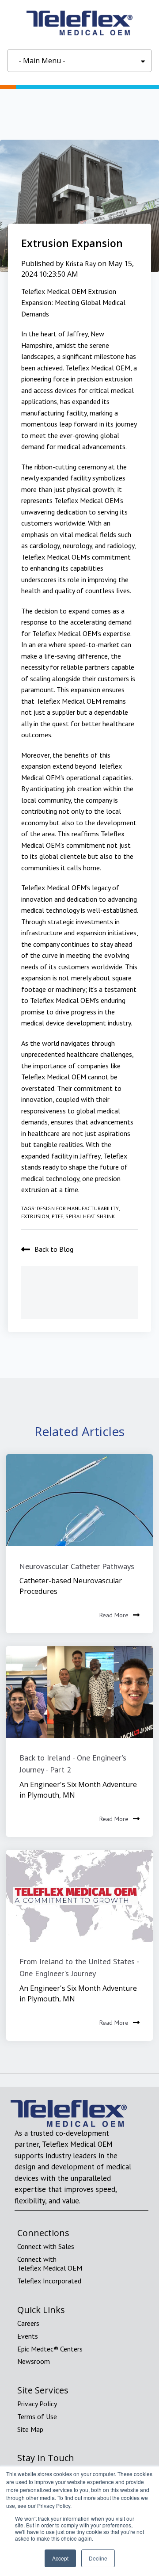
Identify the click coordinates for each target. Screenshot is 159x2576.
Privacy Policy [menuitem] (37, 2404)
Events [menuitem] (28, 2336)
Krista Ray (81, 263)
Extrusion (35, 1216)
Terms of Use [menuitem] (37, 2416)
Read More (114, 1615)
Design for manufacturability (78, 1208)
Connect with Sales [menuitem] (46, 2246)
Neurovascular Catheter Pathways (77, 1566)
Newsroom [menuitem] (34, 2361)
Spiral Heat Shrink (90, 1216)
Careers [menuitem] (28, 2323)
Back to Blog (54, 1249)
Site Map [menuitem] (30, 2429)
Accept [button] (60, 2558)
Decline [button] (98, 2558)
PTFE (58, 1216)
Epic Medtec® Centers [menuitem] (50, 2349)
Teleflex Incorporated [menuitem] (49, 2281)
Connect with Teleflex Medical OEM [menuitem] (50, 2264)
